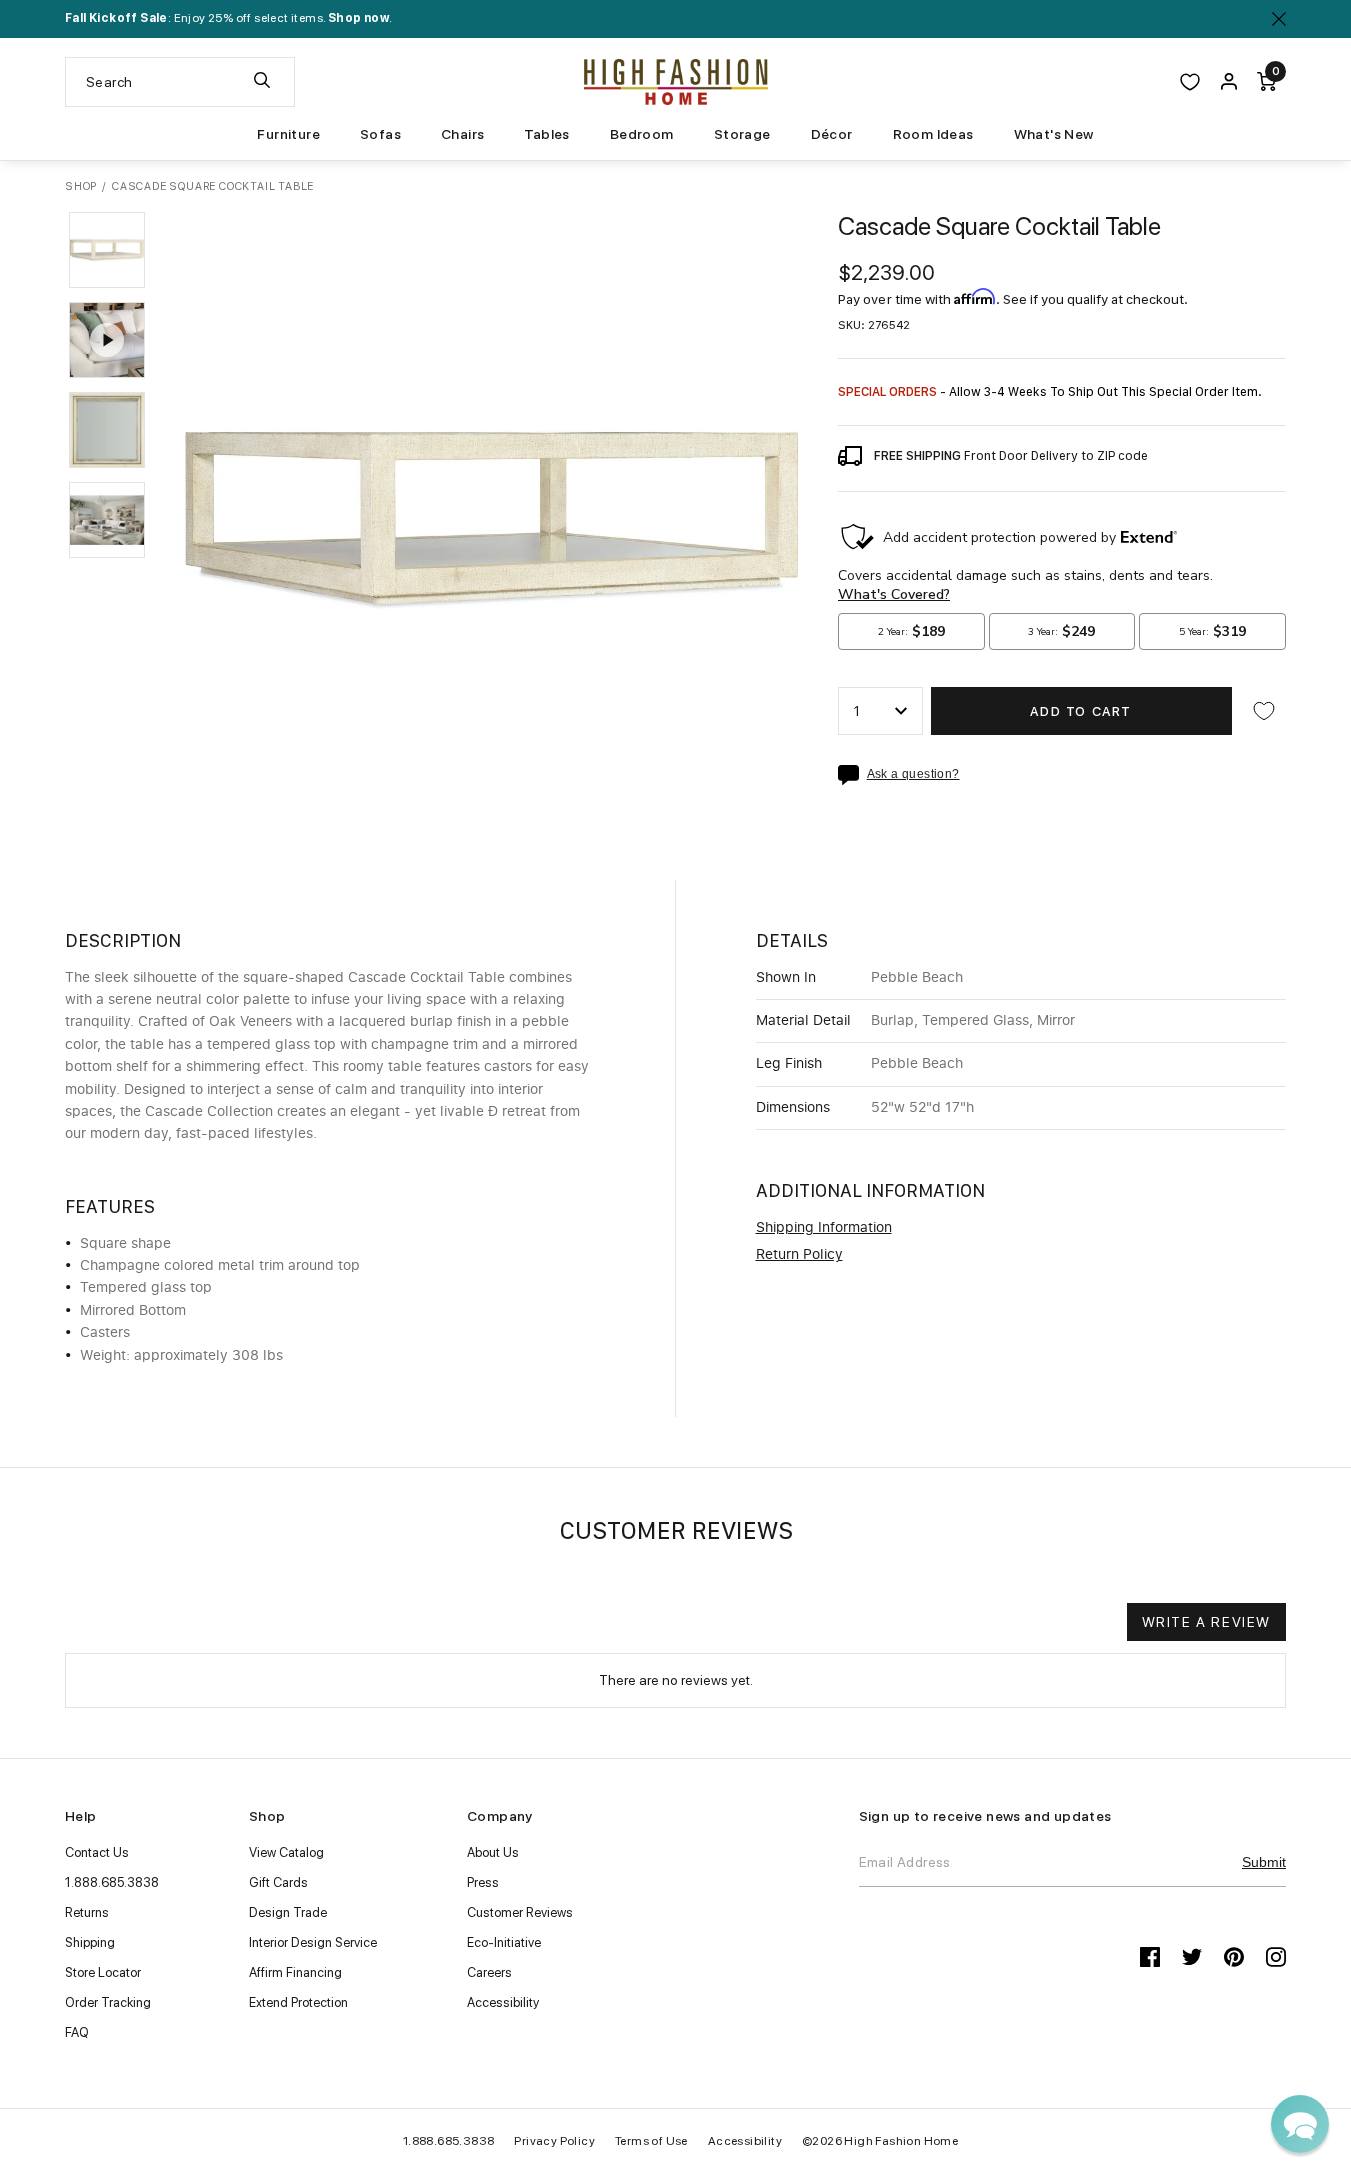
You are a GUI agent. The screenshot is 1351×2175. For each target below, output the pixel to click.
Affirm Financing (295, 1972)
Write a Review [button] (1206, 1622)
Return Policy (799, 1255)
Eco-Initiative (504, 1942)
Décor (832, 134)
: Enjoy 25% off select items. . (228, 18)
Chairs (462, 134)
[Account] (1229, 82)
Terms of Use (651, 2141)
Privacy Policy (554, 2141)
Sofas (380, 134)
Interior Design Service (313, 1942)
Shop (81, 186)
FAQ (77, 2032)
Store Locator (103, 1972)
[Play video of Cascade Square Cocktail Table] (107, 340)
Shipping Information (824, 1228)
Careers (489, 1972)
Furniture (288, 134)
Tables (546, 134)
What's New (1054, 134)
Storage (742, 134)
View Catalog (286, 1852)
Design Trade (288, 1912)
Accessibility (503, 2002)
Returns (87, 1912)
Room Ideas (933, 134)
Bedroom (642, 134)
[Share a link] (852, 775)
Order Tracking (108, 2002)
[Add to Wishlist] (1264, 711)
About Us (493, 1852)
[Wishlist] (1190, 82)
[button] (107, 250)
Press (483, 1882)
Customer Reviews (520, 1912)
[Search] (262, 82)
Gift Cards (278, 1882)
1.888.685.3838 (112, 1882)
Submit (1264, 1862)
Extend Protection (298, 2002)
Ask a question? (913, 774)
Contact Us (97, 1852)
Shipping (90, 1942)
